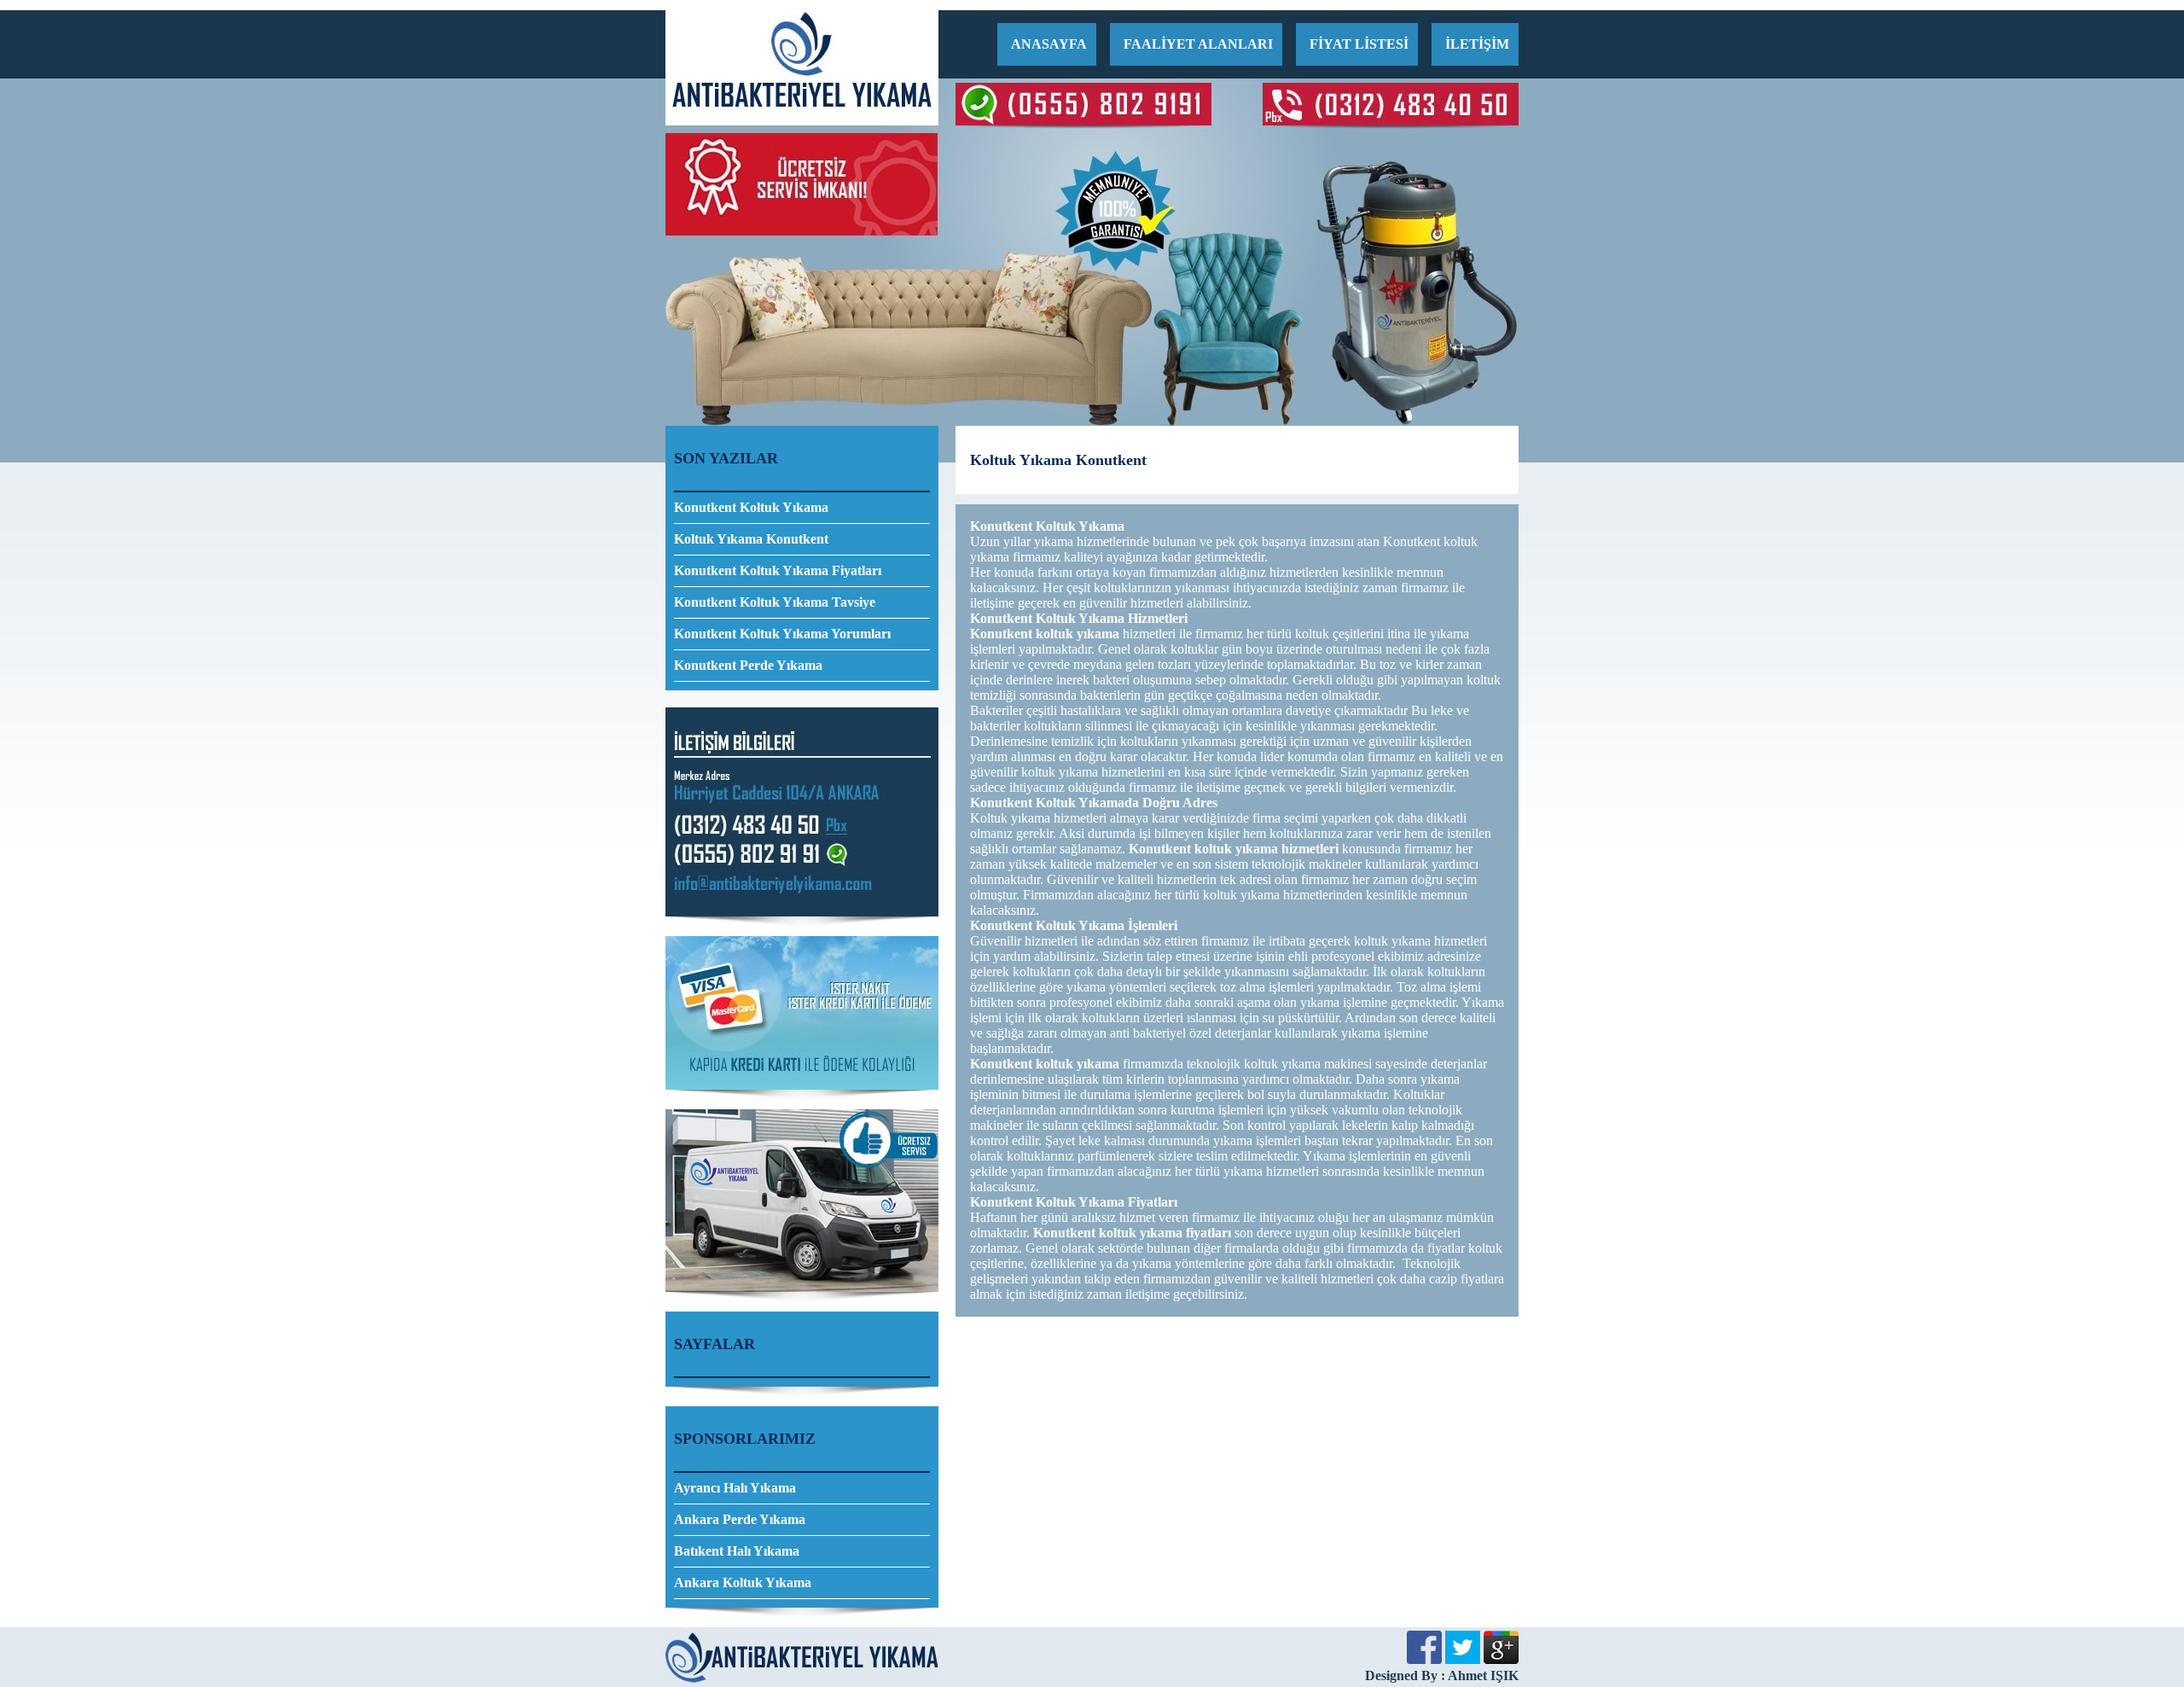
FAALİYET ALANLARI (1198, 44)
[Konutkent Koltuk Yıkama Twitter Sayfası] (1463, 1659)
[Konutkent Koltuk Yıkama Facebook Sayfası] (1424, 1659)
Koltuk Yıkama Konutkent (751, 539)
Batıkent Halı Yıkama (737, 1551)
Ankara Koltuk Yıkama (743, 1582)
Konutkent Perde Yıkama (748, 665)
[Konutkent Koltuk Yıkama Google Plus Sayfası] (1501, 1659)
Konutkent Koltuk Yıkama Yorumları (782, 634)
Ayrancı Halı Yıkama (735, 1488)
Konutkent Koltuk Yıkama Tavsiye (775, 602)
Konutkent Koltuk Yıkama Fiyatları (778, 570)
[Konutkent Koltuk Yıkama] (802, 121)
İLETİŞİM (1477, 44)
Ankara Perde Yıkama (740, 1519)
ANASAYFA (1049, 44)
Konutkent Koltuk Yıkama (751, 507)
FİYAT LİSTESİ (1359, 44)
